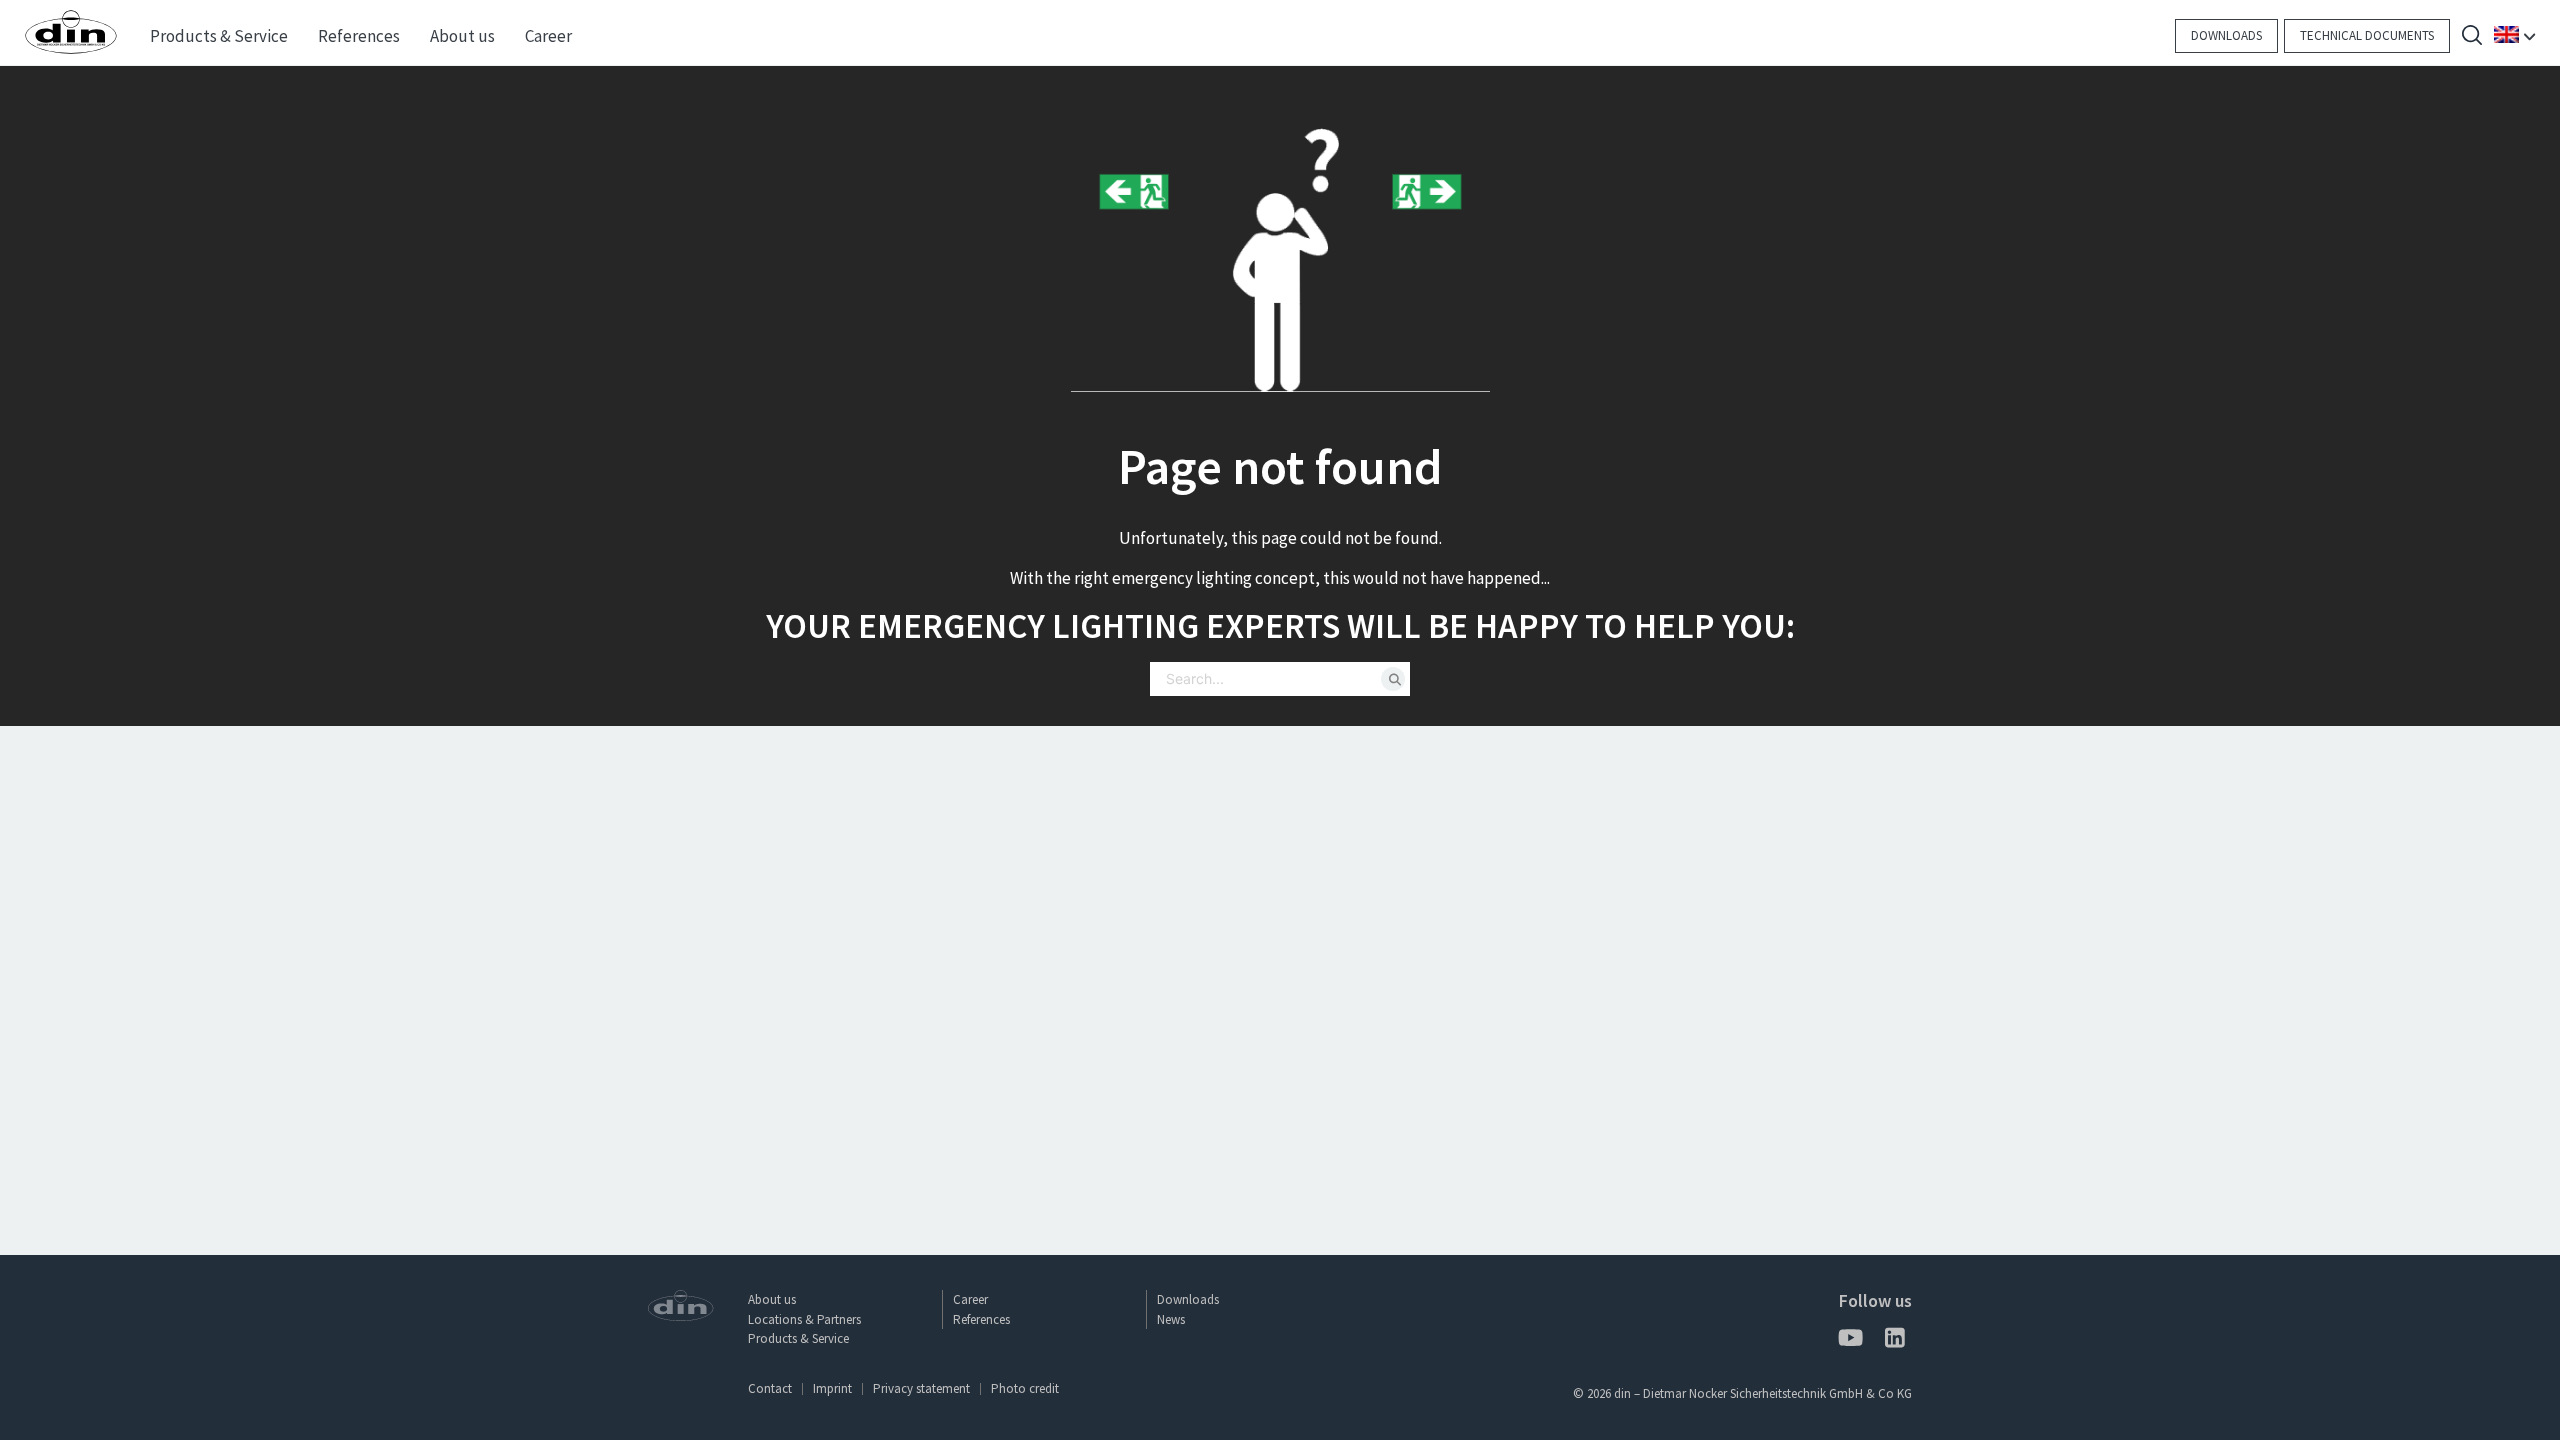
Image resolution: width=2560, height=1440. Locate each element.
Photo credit (1025, 1388)
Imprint (832, 1388)
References (981, 1319)
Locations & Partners (804, 1319)
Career (970, 1299)
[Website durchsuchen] (2472, 37)
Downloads (2226, 35)
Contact (770, 1388)
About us (772, 1299)
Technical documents (2367, 35)
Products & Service (798, 1338)
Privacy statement (921, 1388)
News (1171, 1319)
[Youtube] (1849, 1341)
